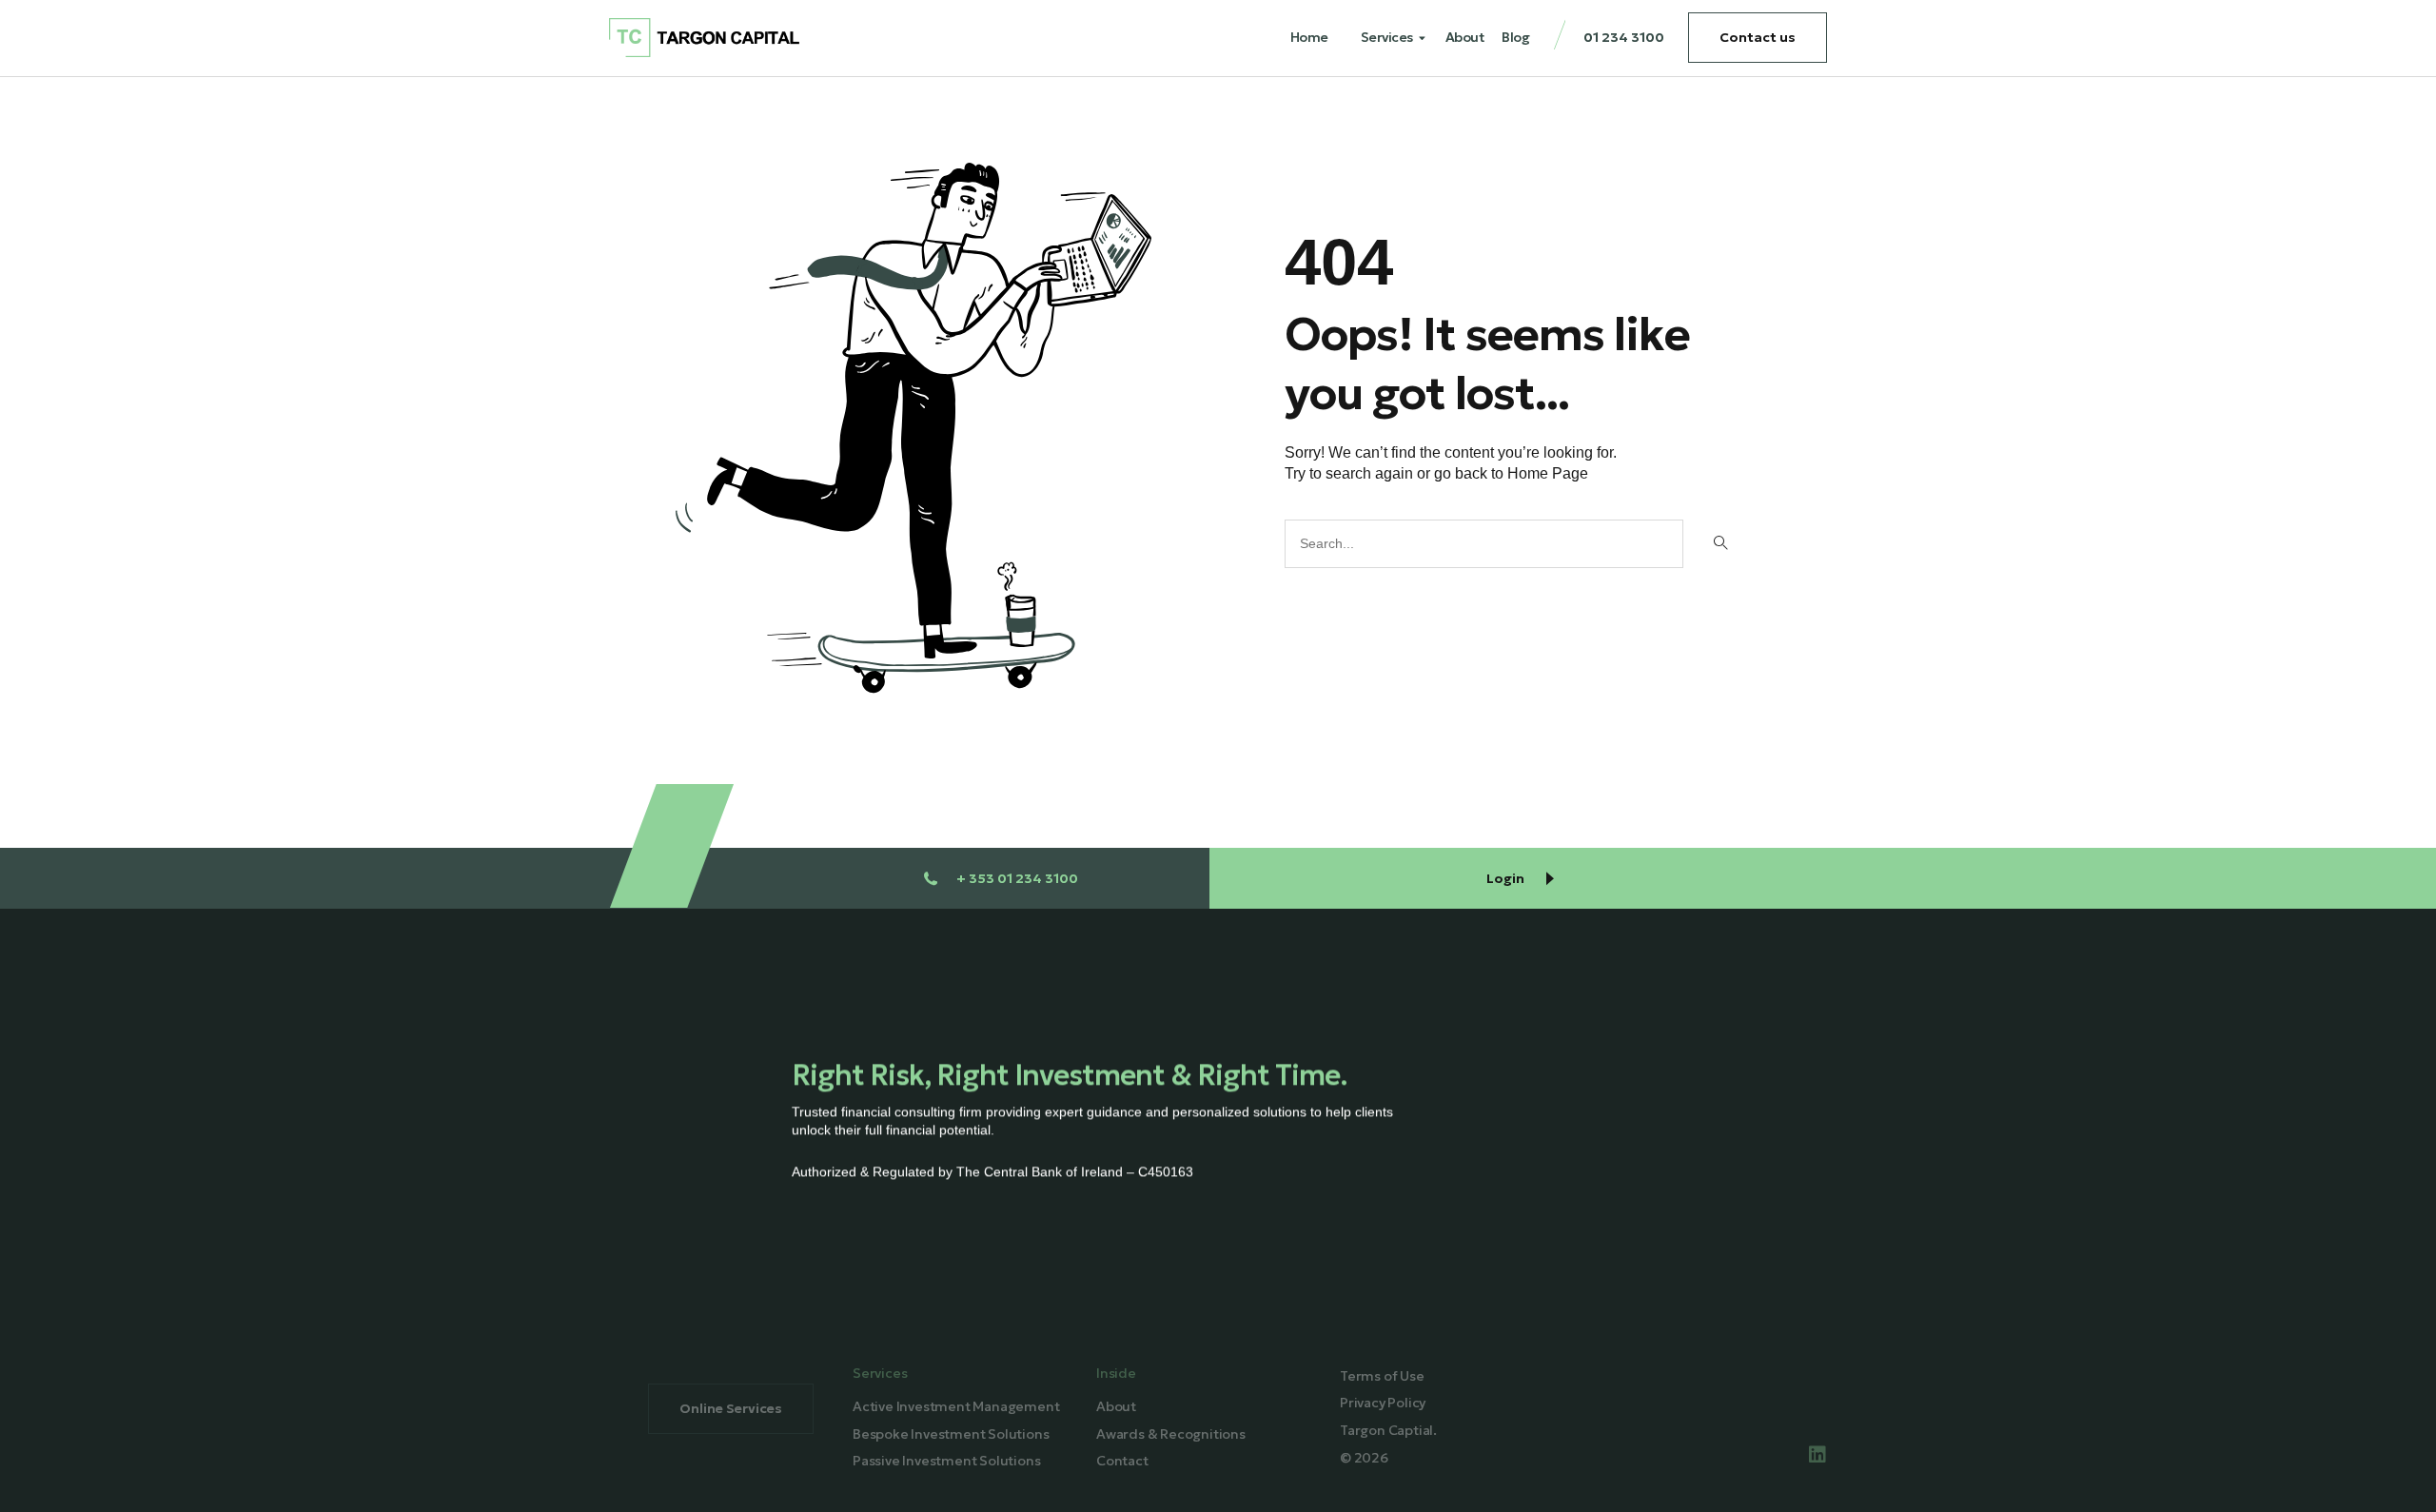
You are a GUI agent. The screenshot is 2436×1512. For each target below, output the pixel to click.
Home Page (1548, 473)
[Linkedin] (1817, 1455)
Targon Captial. (1388, 1430)
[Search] (1719, 544)
